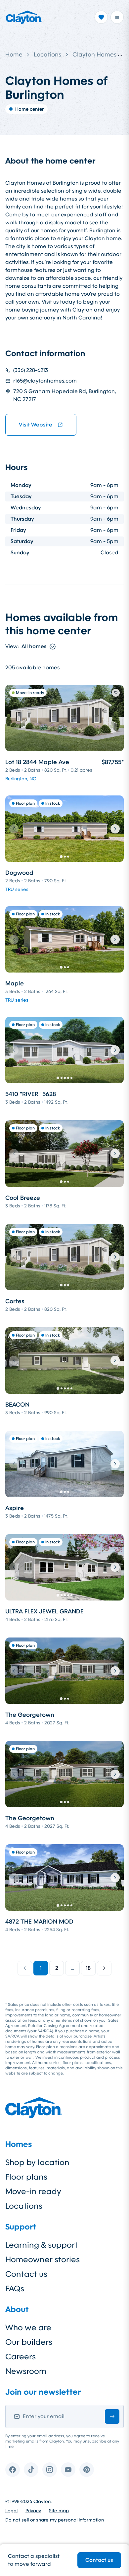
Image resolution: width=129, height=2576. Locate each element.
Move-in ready (33, 2191)
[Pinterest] (87, 2470)
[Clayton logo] (24, 17)
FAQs (15, 2289)
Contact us (99, 2560)
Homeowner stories (43, 2260)
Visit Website (36, 425)
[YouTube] (68, 2470)
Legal (11, 2511)
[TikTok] (31, 2470)
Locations (47, 55)
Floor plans (26, 2177)
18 (88, 1968)
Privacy (33, 2511)
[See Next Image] (115, 829)
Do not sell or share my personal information (55, 2520)
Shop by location (37, 2162)
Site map (59, 2511)
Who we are (28, 2328)
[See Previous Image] (14, 829)
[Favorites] (101, 17)
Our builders (29, 2342)
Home (14, 55)
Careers (21, 2357)
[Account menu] (117, 17)
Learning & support (42, 2245)
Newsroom (26, 2371)
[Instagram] (50, 2470)
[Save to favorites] (116, 693)
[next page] (104, 1968)
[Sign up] (112, 2416)
